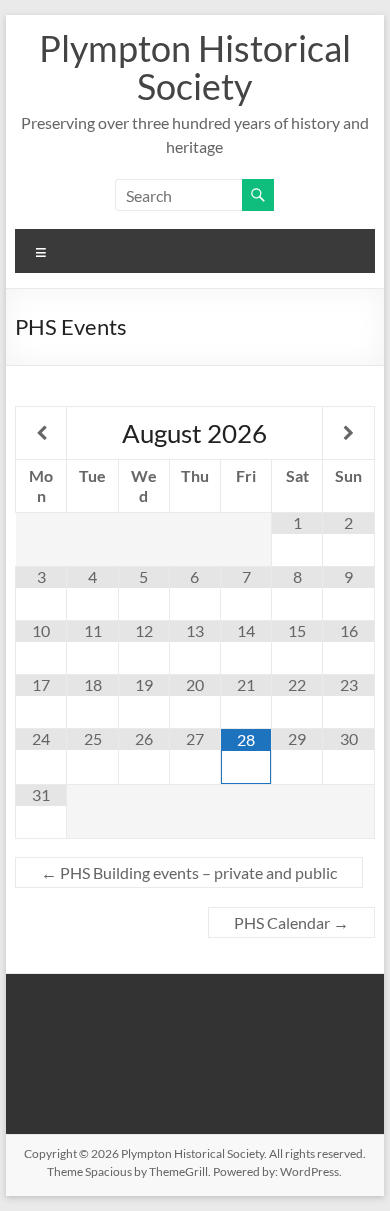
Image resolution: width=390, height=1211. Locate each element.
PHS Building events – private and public (189, 872)
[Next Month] (348, 433)
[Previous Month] (41, 433)
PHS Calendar (291, 922)
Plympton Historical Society (195, 67)
